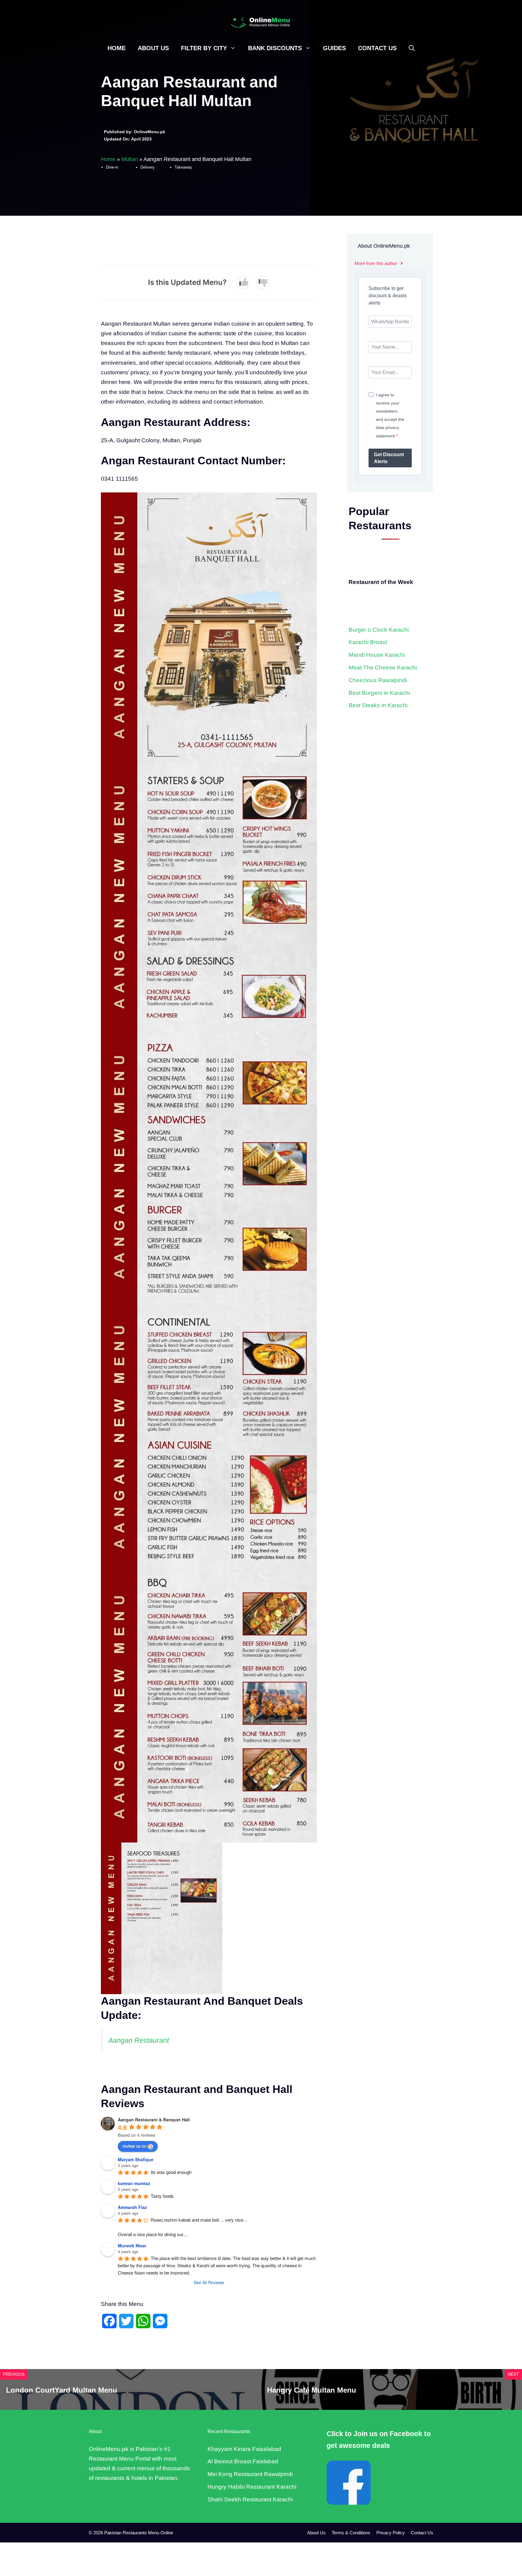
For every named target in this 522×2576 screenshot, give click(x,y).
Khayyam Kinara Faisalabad (244, 2449)
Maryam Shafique (136, 2159)
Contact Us (377, 48)
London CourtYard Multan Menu (62, 2390)
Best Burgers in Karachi (379, 693)
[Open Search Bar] (412, 48)
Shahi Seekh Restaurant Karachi (250, 2499)
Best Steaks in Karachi (378, 705)
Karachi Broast (368, 642)
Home (117, 48)
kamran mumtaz (134, 2183)
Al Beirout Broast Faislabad (243, 2461)
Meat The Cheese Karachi (383, 667)
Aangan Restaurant (139, 2040)
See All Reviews (209, 2282)
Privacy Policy (391, 2533)
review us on (134, 2146)
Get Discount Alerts (389, 458)
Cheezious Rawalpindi (378, 680)
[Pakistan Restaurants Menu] (261, 22)
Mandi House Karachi (377, 655)
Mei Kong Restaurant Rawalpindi (250, 2474)
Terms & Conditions (351, 2533)
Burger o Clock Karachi (379, 630)
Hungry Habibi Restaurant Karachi (252, 2487)
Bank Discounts (275, 48)
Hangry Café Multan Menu (312, 2390)
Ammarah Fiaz (132, 2207)
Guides (334, 48)
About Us (153, 48)
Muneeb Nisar (132, 2246)
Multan (130, 159)
